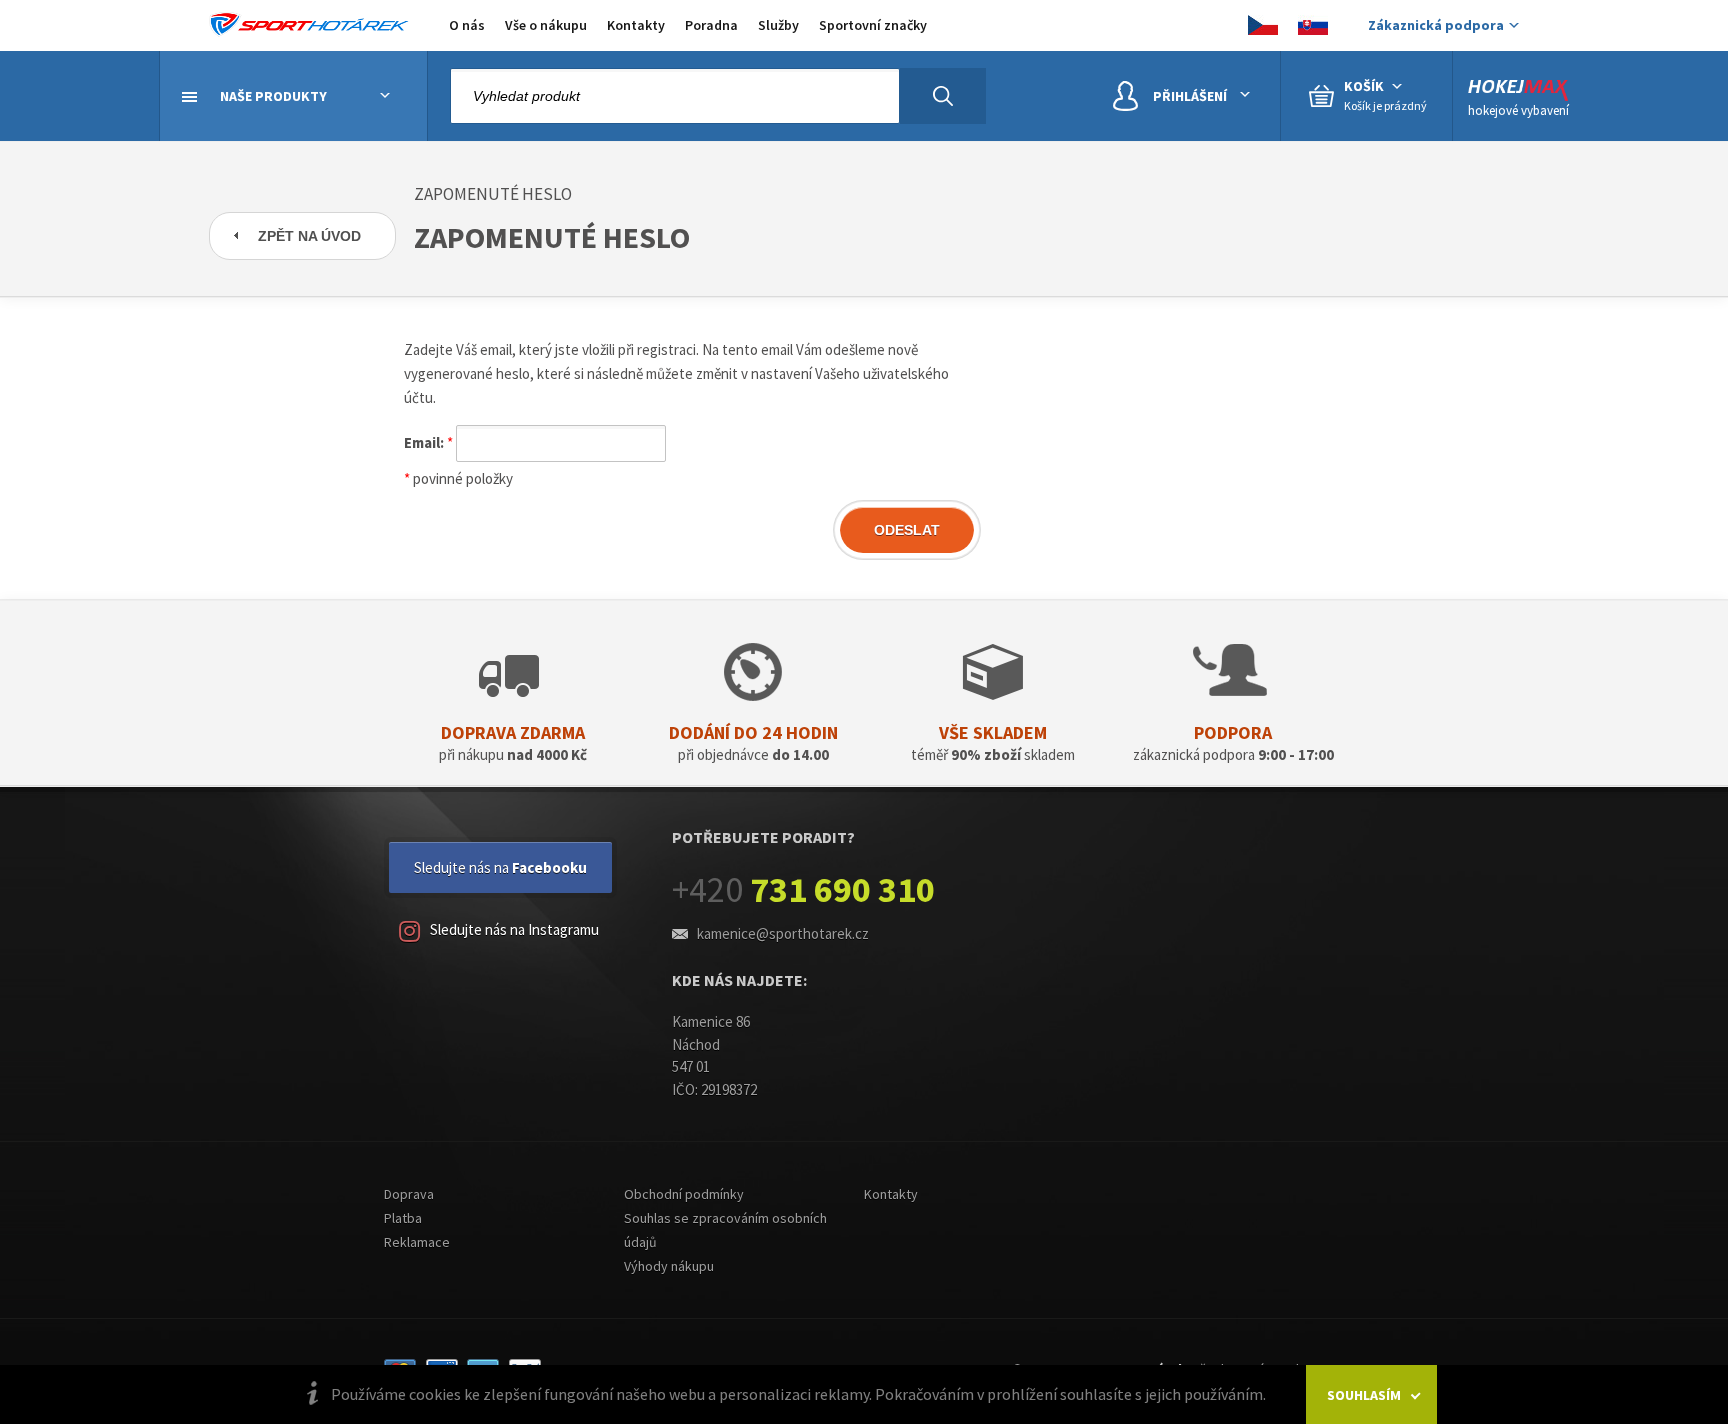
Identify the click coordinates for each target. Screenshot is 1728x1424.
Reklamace (417, 1242)
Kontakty (636, 25)
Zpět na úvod (309, 236)
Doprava (409, 1194)
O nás (467, 25)
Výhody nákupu (669, 1266)
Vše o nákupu (546, 25)
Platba (403, 1218)
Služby (778, 25)
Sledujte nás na (500, 867)
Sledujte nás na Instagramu (514, 929)
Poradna (711, 25)
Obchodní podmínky (684, 1194)
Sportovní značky (873, 25)
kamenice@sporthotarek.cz (783, 933)
